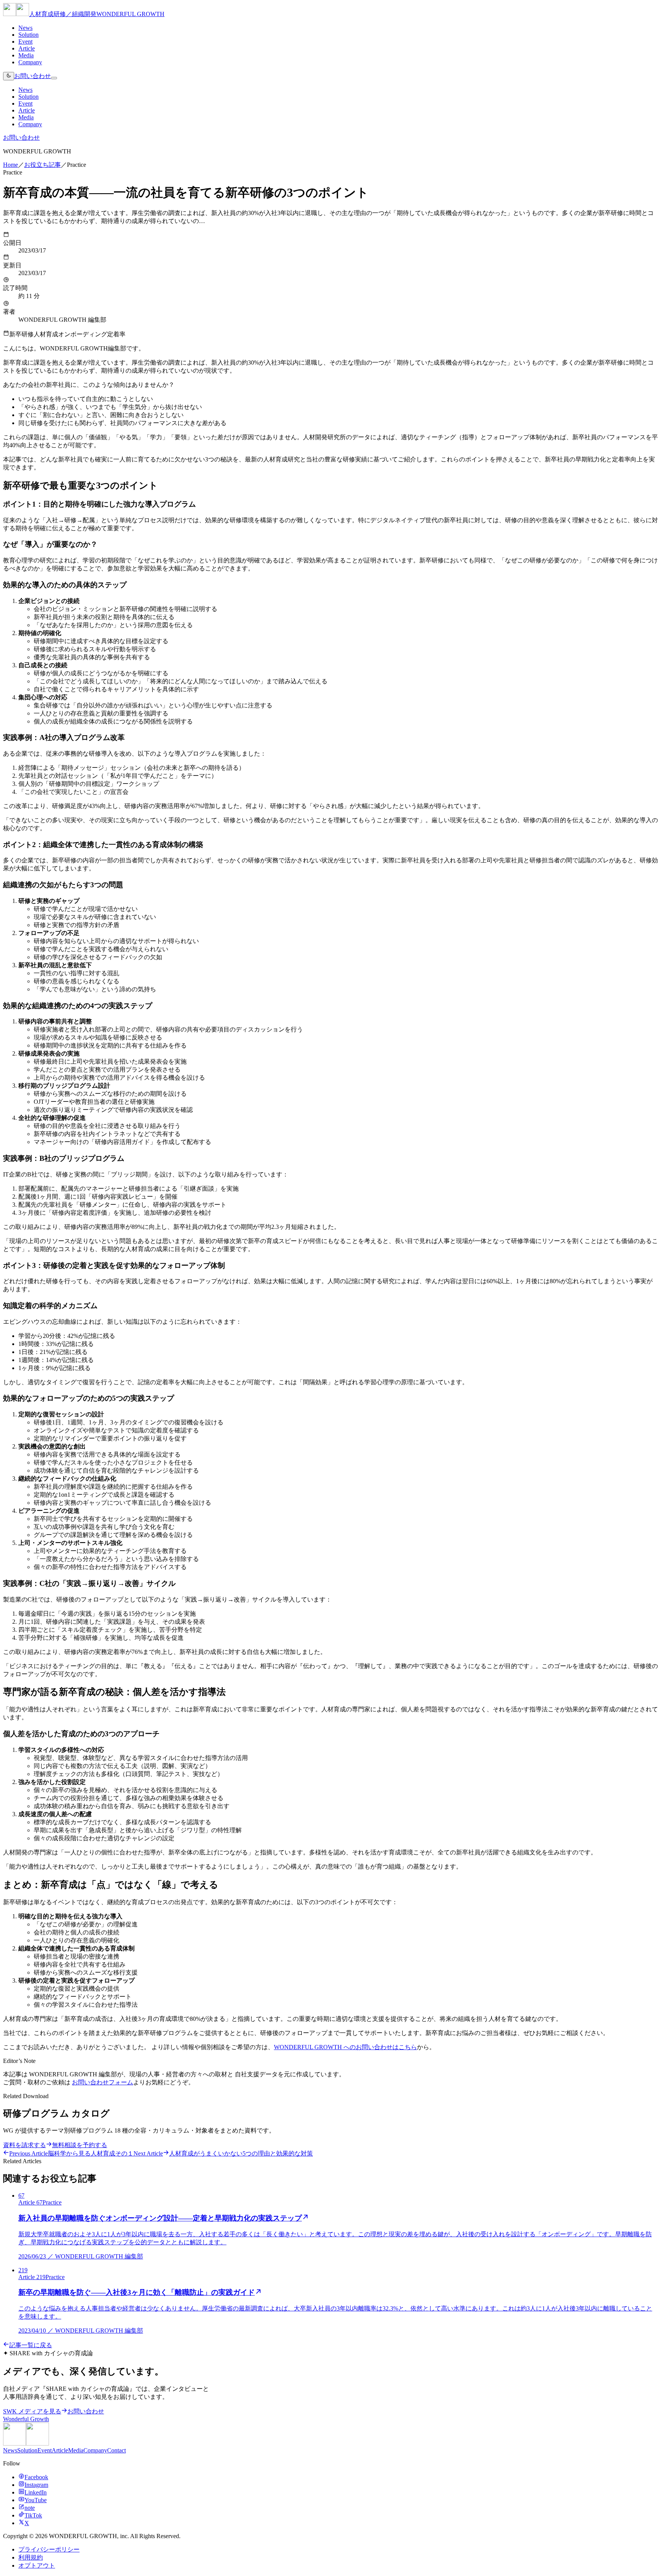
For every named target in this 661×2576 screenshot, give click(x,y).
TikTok (33, 2515)
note (30, 2508)
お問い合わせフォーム (103, 2082)
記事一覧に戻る (31, 2345)
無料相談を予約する (80, 2145)
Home (11, 165)
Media (26, 55)
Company (30, 62)
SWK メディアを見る (32, 2411)
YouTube (36, 2500)
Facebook (36, 2477)
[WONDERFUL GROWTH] (26, 2443)
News (25, 28)
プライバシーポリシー (49, 2549)
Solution (28, 35)
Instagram (36, 2485)
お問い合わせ (33, 76)
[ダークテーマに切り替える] (9, 76)
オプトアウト (37, 2565)
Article (27, 48)
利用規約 (31, 2557)
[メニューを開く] (54, 78)
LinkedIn (36, 2492)
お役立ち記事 (42, 165)
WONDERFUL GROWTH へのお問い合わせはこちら (345, 2047)
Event (25, 42)
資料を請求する (24, 2145)
